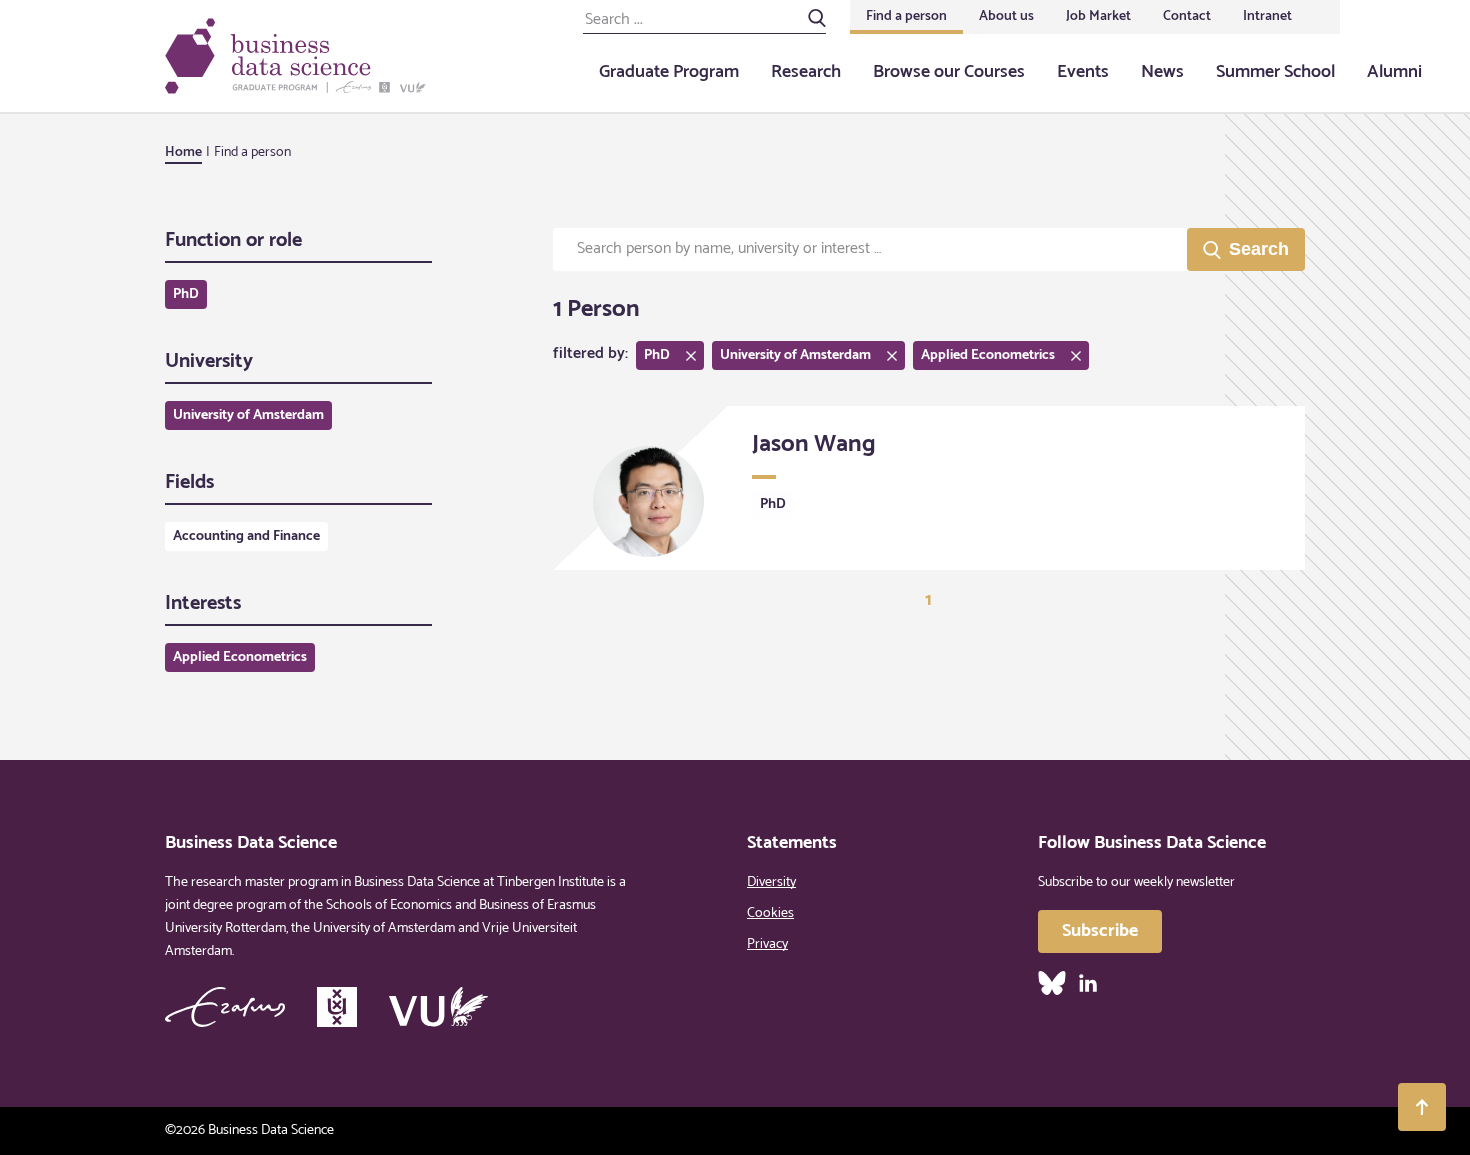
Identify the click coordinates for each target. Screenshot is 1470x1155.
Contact (1187, 16)
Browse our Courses (949, 72)
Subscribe (1100, 931)
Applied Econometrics (240, 657)
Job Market (1098, 16)
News (1162, 72)
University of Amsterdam (248, 415)
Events (1083, 72)
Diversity (771, 882)
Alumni (1394, 72)
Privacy (767, 944)
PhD (186, 294)
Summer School (1275, 72)
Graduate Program (669, 72)
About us (1006, 16)
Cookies (770, 913)
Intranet (1267, 16)
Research (806, 72)
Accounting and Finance (246, 536)
